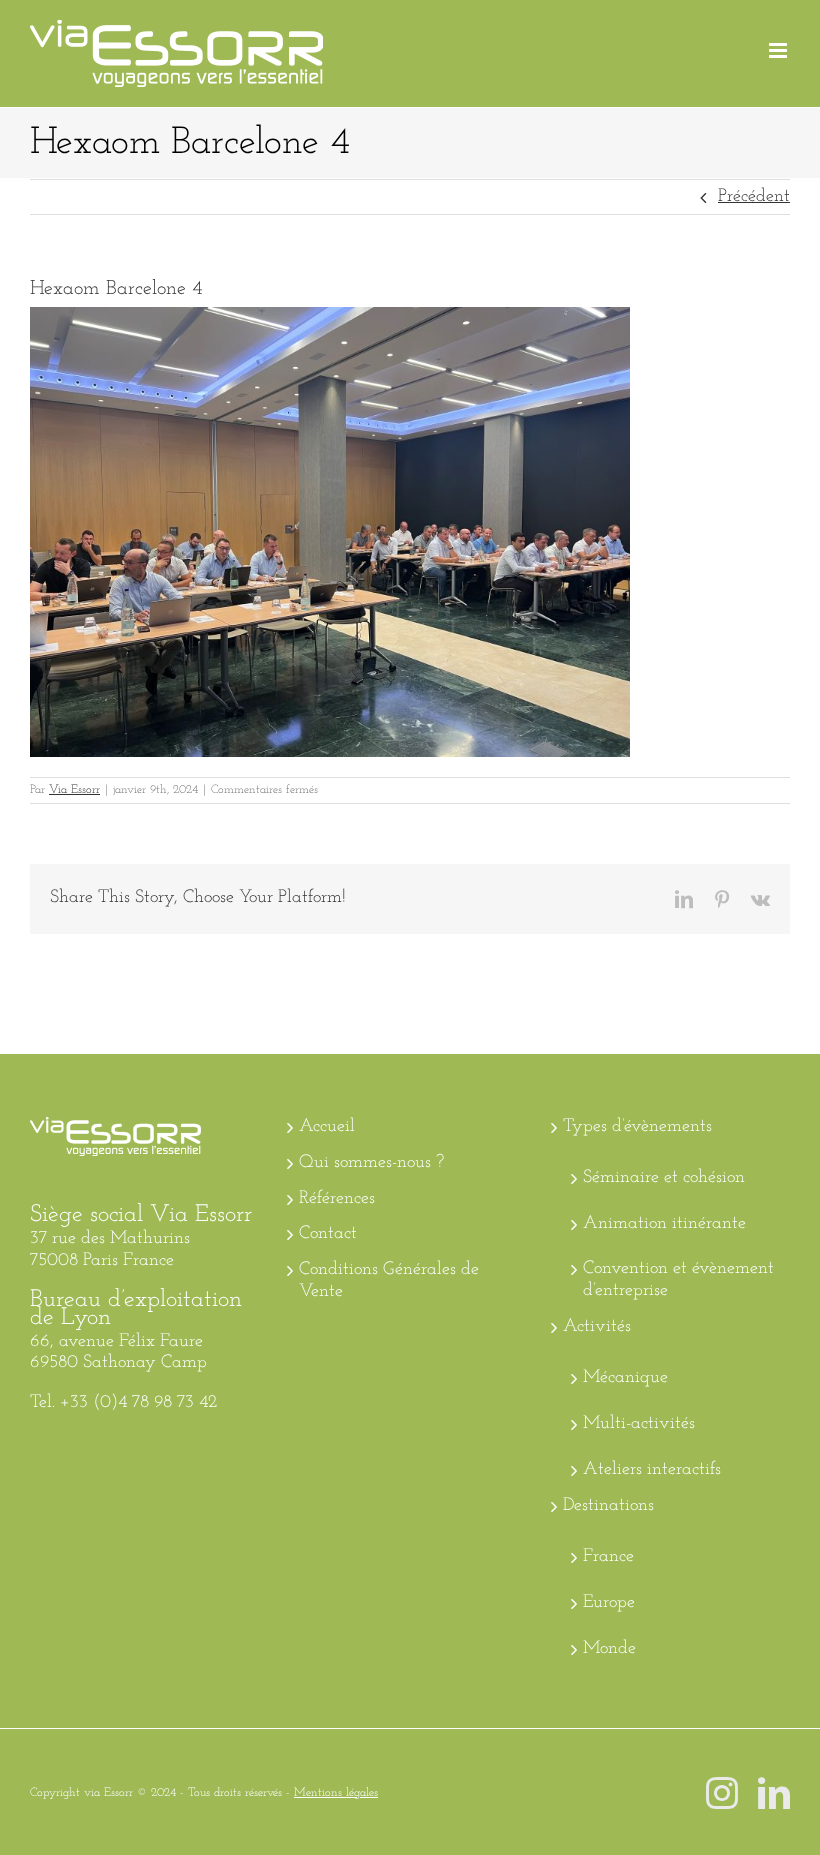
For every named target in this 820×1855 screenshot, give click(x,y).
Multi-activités (639, 1424)
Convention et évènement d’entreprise (678, 1280)
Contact (328, 1234)
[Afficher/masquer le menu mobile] (779, 50)
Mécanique (625, 1378)
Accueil (327, 1127)
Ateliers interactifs (652, 1470)
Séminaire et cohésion (664, 1178)
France (608, 1557)
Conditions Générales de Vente (389, 1281)
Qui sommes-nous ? (371, 1163)
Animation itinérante (664, 1224)
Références (337, 1199)
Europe (609, 1603)
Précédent (754, 197)
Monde (609, 1649)
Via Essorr (74, 790)
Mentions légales (336, 1793)
